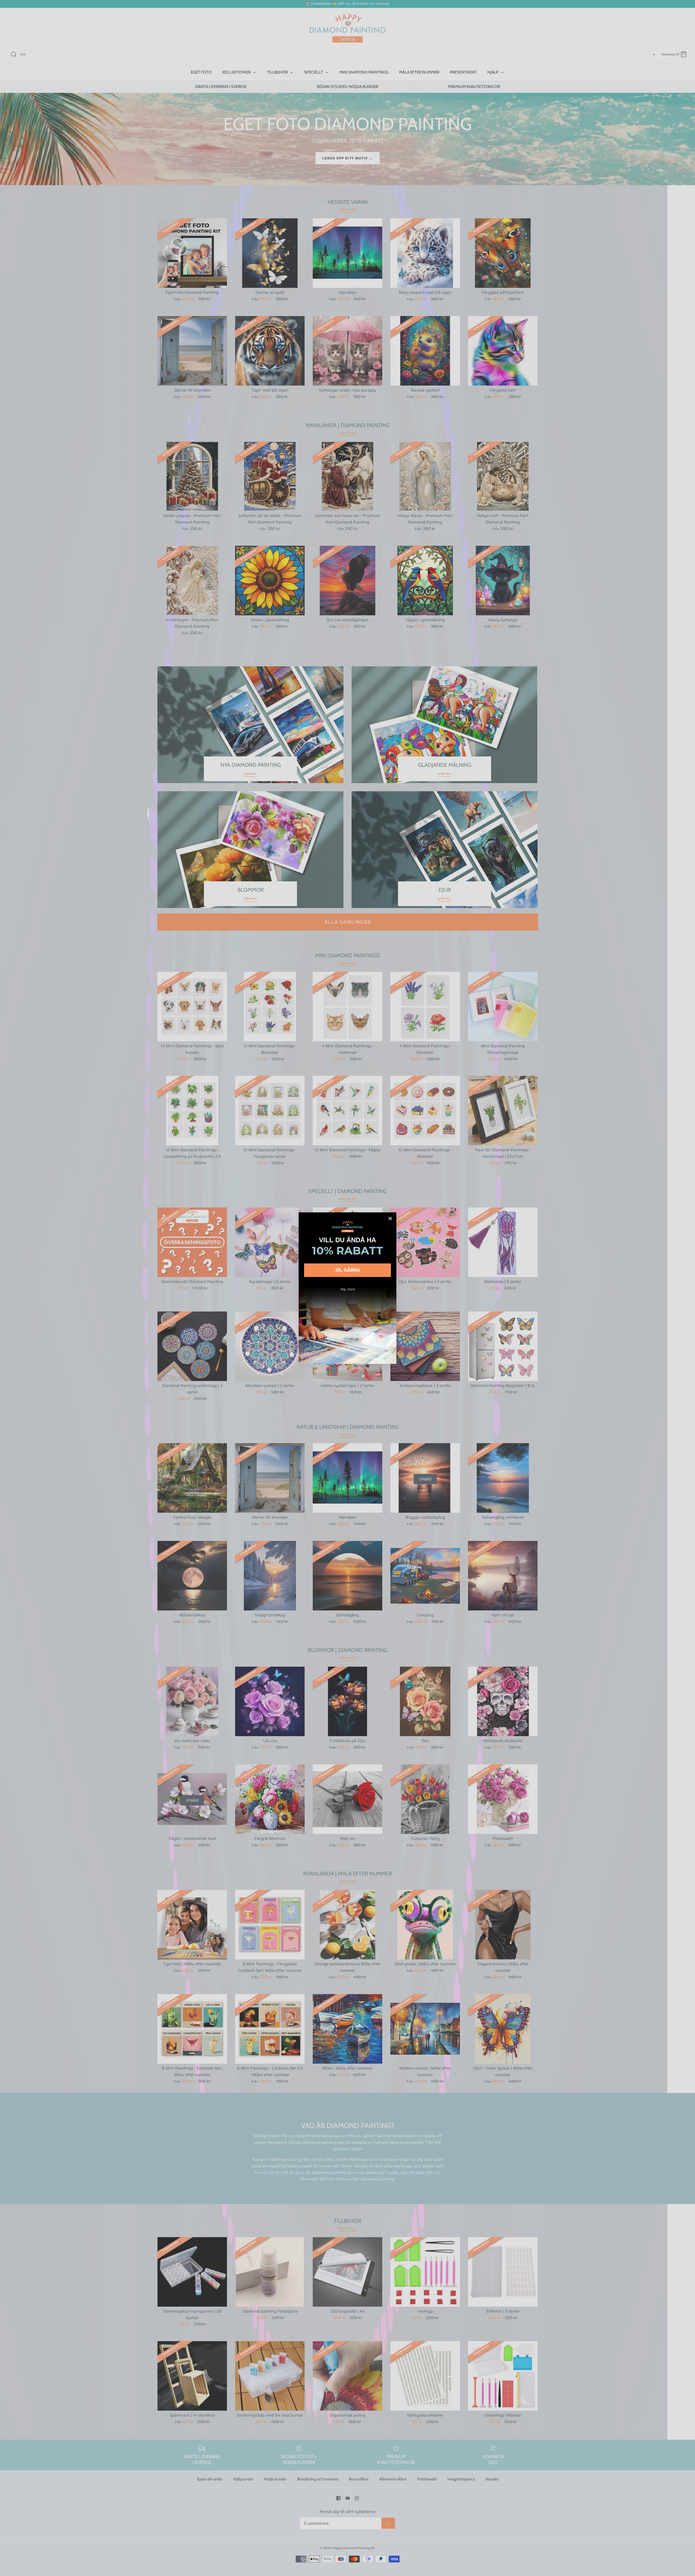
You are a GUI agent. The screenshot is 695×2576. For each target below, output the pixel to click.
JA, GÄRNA (348, 1270)
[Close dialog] (390, 1218)
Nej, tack (348, 1289)
